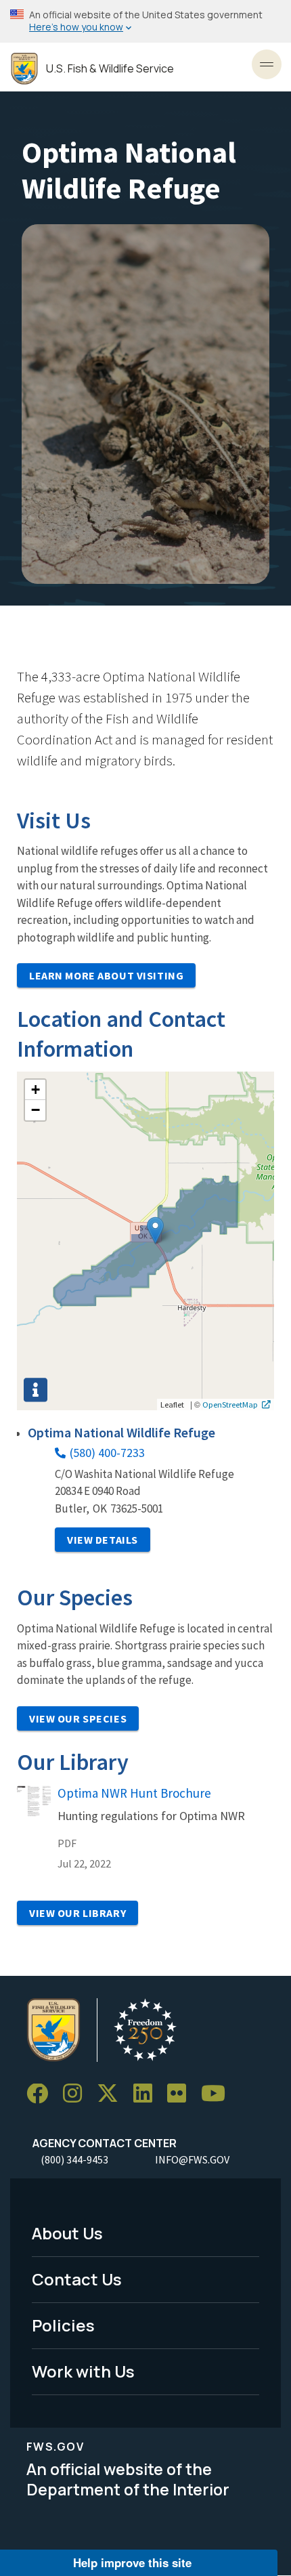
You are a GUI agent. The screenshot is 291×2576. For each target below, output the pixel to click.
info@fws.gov (192, 2159)
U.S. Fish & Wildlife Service (110, 69)
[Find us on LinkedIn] (148, 2094)
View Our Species (78, 1718)
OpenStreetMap (230, 1404)
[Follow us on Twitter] (112, 2094)
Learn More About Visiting (106, 975)
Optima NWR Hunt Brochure (134, 1793)
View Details (103, 1540)
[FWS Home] (24, 69)
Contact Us (77, 2279)
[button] (155, 1230)
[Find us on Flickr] (181, 2094)
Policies (63, 2325)
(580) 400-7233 (107, 1453)
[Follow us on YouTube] (218, 2094)
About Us (67, 2233)
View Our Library (77, 1913)
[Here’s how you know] (145, 21)
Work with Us (83, 2371)
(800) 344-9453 (74, 2159)
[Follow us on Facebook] (42, 2094)
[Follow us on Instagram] (77, 2094)
